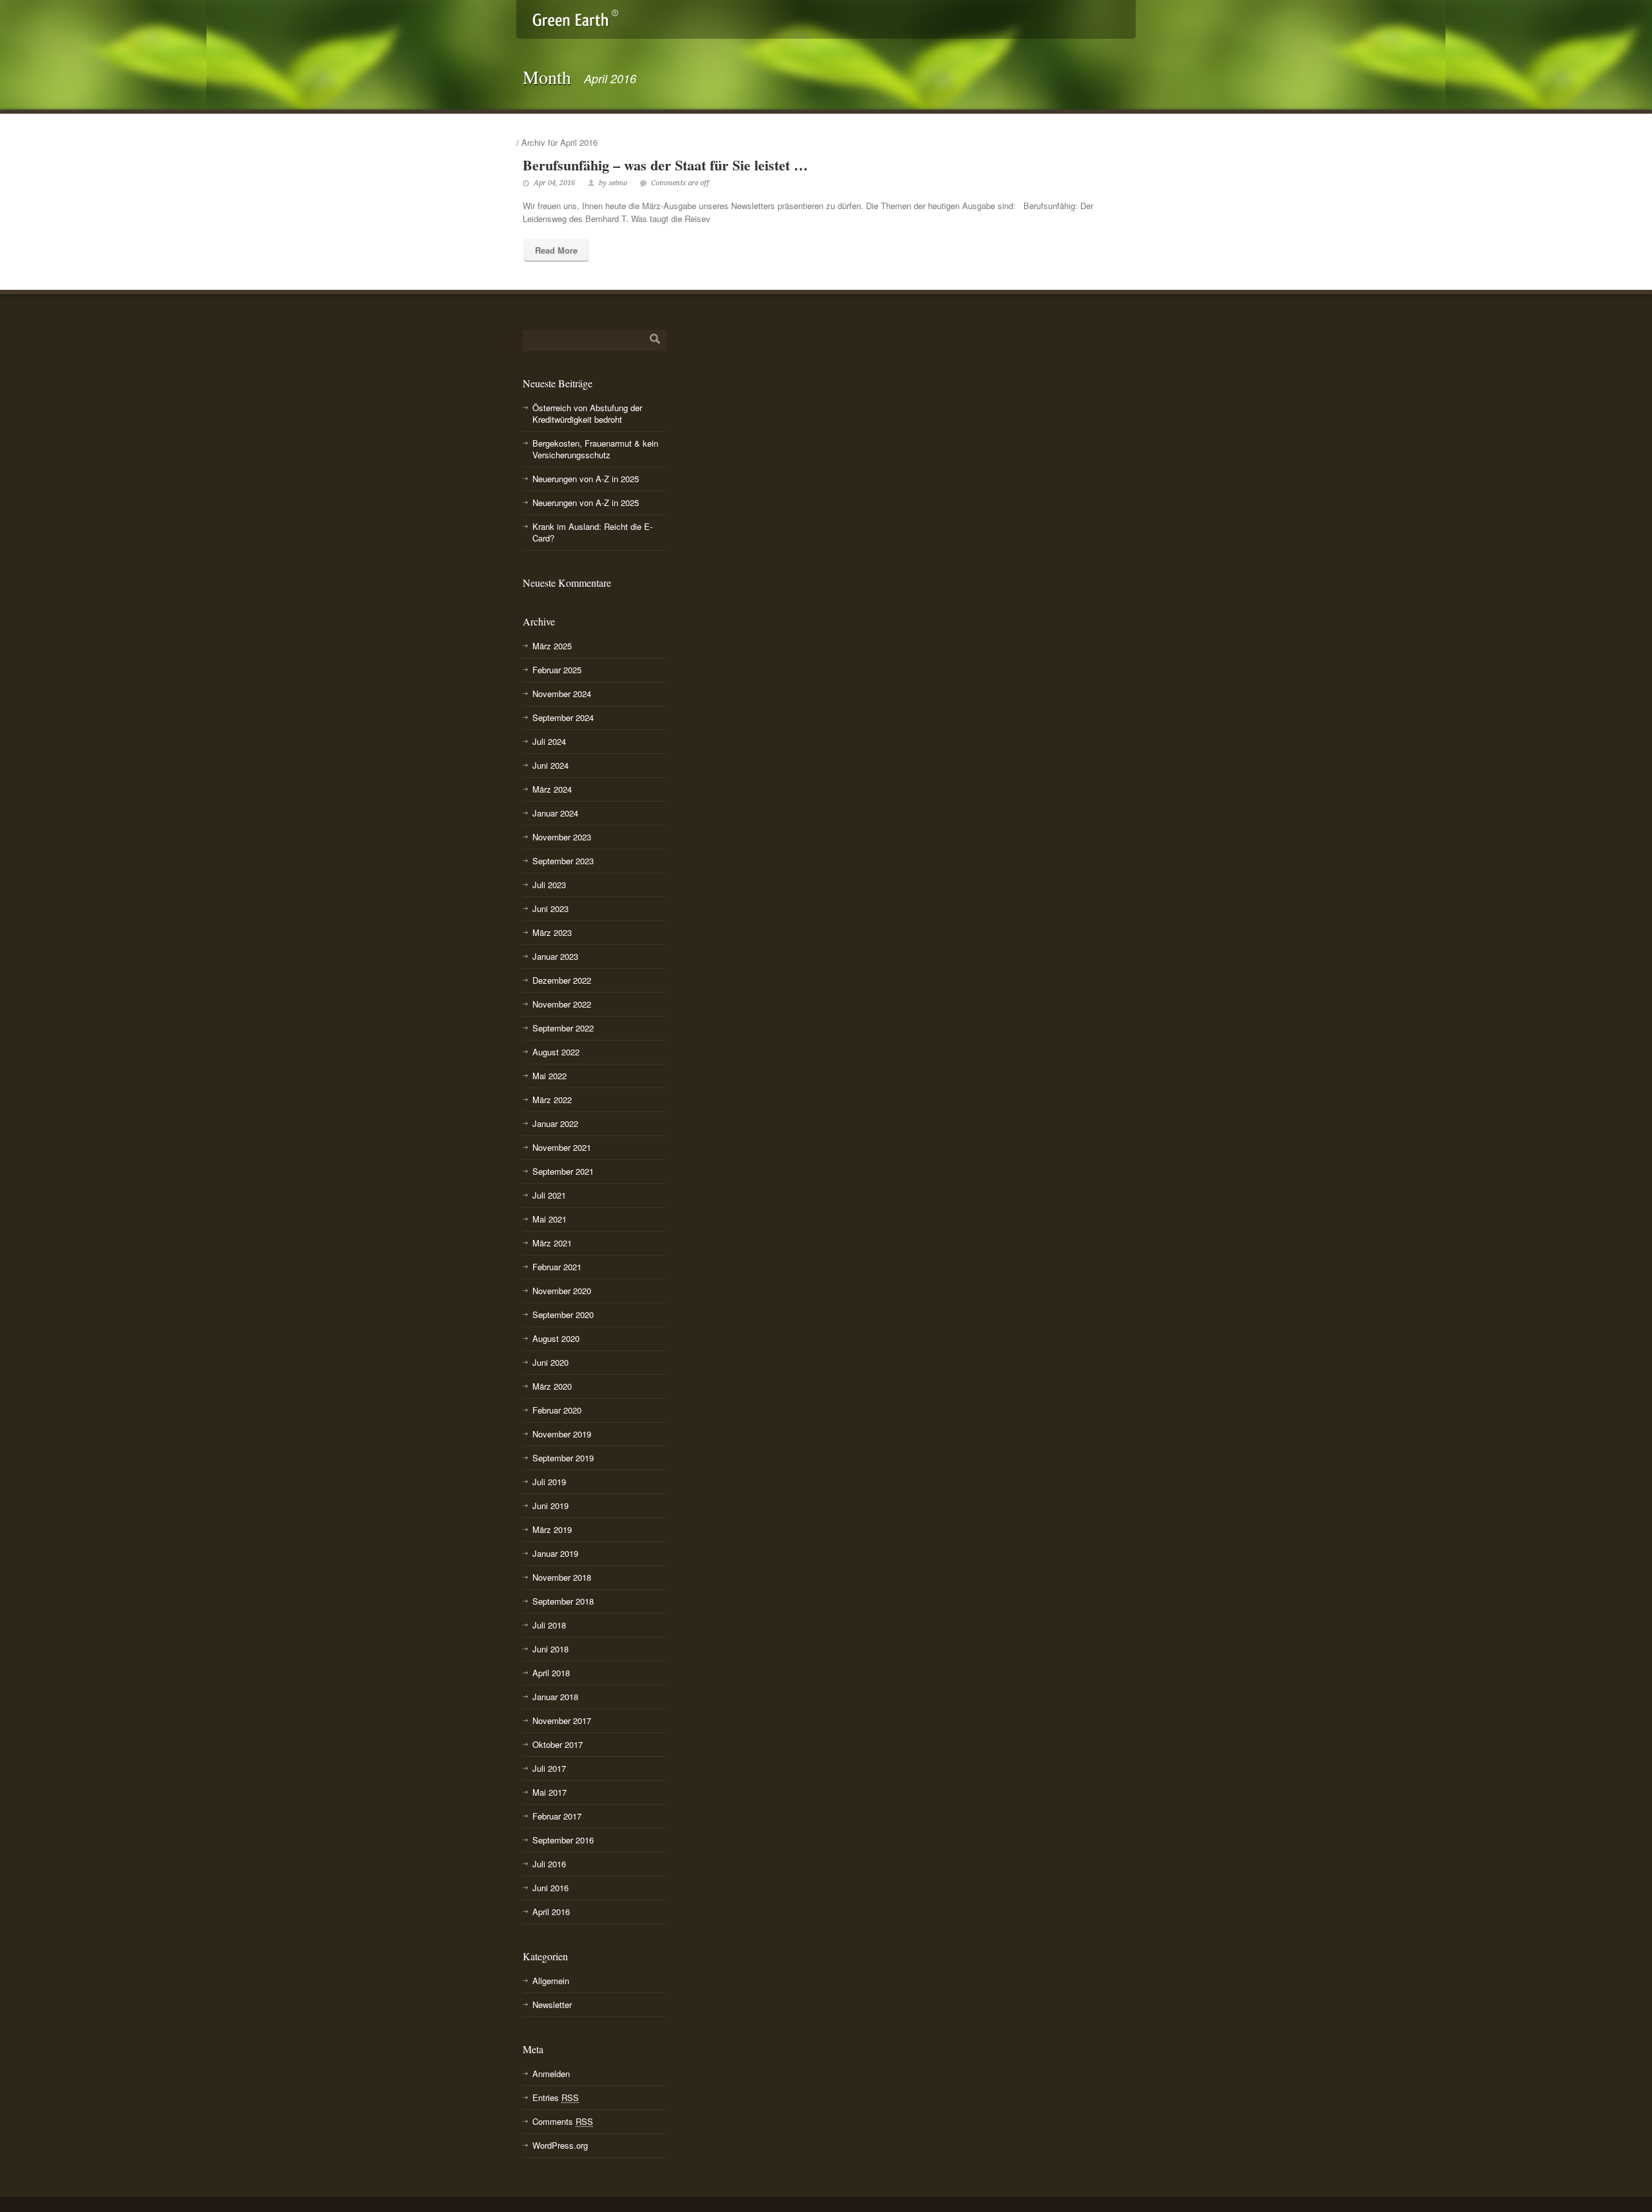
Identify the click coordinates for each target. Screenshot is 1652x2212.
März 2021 (552, 1243)
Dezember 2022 (562, 980)
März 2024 (552, 789)
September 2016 (563, 1840)
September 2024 (563, 717)
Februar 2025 (557, 670)
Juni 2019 (550, 1506)
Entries (556, 2097)
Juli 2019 (549, 1482)
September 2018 (563, 1601)
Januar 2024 (555, 813)
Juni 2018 (550, 1649)
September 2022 (563, 1028)
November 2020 (562, 1291)
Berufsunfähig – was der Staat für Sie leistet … (665, 165)
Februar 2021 (557, 1267)
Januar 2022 (555, 1123)
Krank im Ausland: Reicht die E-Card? (592, 532)
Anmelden (551, 2074)
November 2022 (562, 1004)
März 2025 (552, 646)
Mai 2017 (549, 1792)
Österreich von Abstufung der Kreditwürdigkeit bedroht (587, 413)
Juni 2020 (550, 1362)
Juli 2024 (549, 741)
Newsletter (552, 2004)
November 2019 (562, 1434)
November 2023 (562, 837)
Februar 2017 (557, 1816)
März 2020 (552, 1386)
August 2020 (556, 1338)
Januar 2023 (555, 956)
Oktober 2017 (558, 1744)
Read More (556, 250)
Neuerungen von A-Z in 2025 (586, 479)
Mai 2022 (549, 1076)
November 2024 (562, 694)
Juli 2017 (549, 1768)
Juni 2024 (550, 765)
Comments (563, 2121)
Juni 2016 (550, 1888)
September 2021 (563, 1171)
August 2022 (556, 1052)
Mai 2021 (549, 1219)
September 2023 (563, 861)
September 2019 (563, 1458)
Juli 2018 (549, 1625)
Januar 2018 (555, 1697)
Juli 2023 (549, 885)
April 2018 (551, 1673)
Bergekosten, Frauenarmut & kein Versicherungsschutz (595, 449)
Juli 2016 (549, 1864)
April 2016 (551, 1912)
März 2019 (552, 1529)
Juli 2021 (549, 1195)
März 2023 (552, 932)
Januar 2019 (555, 1553)
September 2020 (563, 1314)
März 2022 (552, 1100)
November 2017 (562, 1720)
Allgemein (551, 1981)
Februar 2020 (557, 1410)
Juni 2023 (550, 908)
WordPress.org (560, 2145)
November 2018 (562, 1577)
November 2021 (562, 1147)
